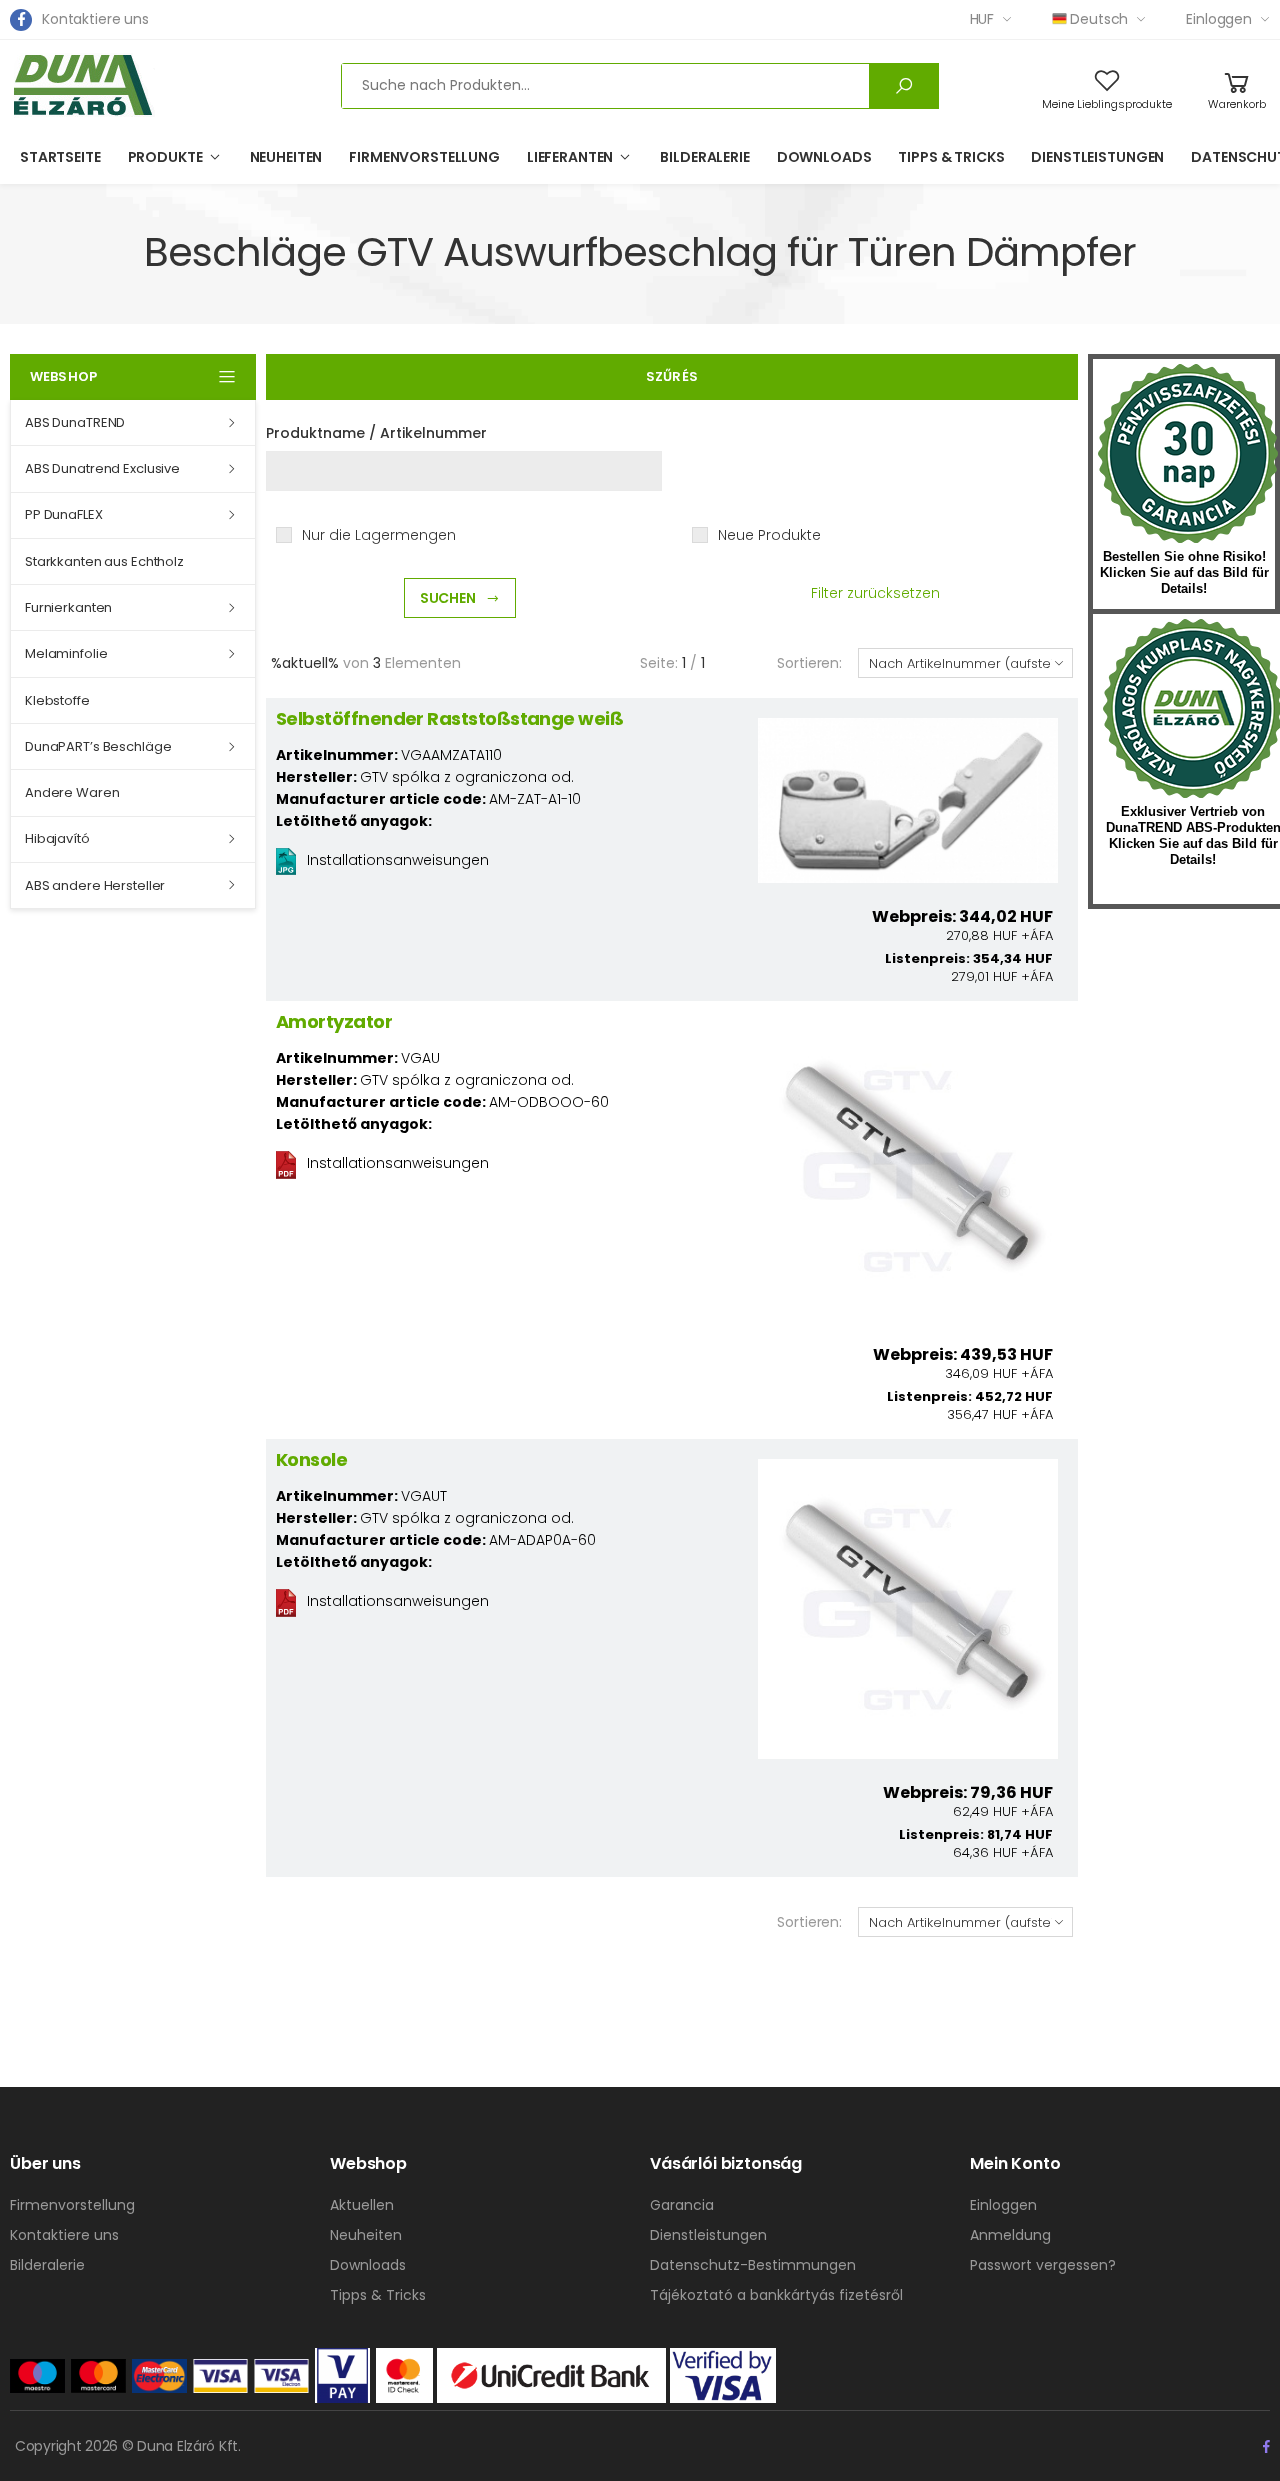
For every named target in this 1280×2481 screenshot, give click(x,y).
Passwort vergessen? (1043, 2265)
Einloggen (1219, 19)
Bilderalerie (704, 157)
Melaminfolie (66, 653)
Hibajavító (57, 838)
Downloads (824, 157)
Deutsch (1099, 19)
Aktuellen (362, 2205)
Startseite (60, 157)
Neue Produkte (769, 535)
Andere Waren (72, 792)
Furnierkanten (68, 607)
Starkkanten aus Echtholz (104, 561)
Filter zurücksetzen (875, 593)
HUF (982, 19)
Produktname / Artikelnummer (376, 433)
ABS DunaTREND (75, 422)
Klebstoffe (57, 700)
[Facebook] (21, 20)
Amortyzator (334, 1021)
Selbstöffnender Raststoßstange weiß (449, 718)
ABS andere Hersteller (95, 885)
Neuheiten (286, 157)
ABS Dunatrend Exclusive (102, 468)
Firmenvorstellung (424, 157)
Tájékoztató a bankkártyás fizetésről (776, 2295)
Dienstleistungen (1097, 157)
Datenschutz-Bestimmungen (753, 2265)
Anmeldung (1010, 2235)
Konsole (311, 1459)
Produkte (165, 157)
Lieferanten (570, 157)
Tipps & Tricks (951, 157)
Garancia (682, 2205)
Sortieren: (809, 663)
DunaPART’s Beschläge (98, 746)
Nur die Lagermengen (379, 535)
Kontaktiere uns (95, 19)
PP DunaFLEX (64, 514)
